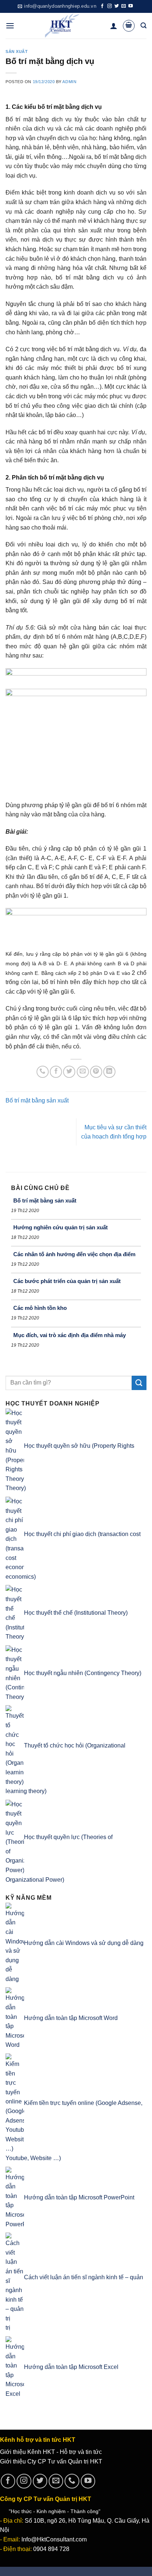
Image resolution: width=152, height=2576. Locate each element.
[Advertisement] (41, 1137)
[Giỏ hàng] (129, 26)
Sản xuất (17, 51)
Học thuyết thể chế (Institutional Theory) (76, 1613)
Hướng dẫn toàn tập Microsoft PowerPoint (79, 2197)
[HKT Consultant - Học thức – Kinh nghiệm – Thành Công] (62, 26)
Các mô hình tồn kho (40, 1308)
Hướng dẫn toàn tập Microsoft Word (71, 2018)
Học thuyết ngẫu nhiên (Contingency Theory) (83, 1673)
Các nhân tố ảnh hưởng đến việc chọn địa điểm (74, 1254)
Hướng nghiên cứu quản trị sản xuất (61, 1227)
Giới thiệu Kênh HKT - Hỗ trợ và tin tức (51, 2452)
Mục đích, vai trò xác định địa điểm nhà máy (70, 1335)
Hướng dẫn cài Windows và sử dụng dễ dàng (84, 1943)
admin (69, 82)
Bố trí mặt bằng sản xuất (37, 1100)
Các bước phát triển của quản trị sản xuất (67, 1281)
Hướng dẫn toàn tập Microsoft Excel (71, 2367)
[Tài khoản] (114, 26)
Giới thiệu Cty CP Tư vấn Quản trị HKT (51, 2461)
